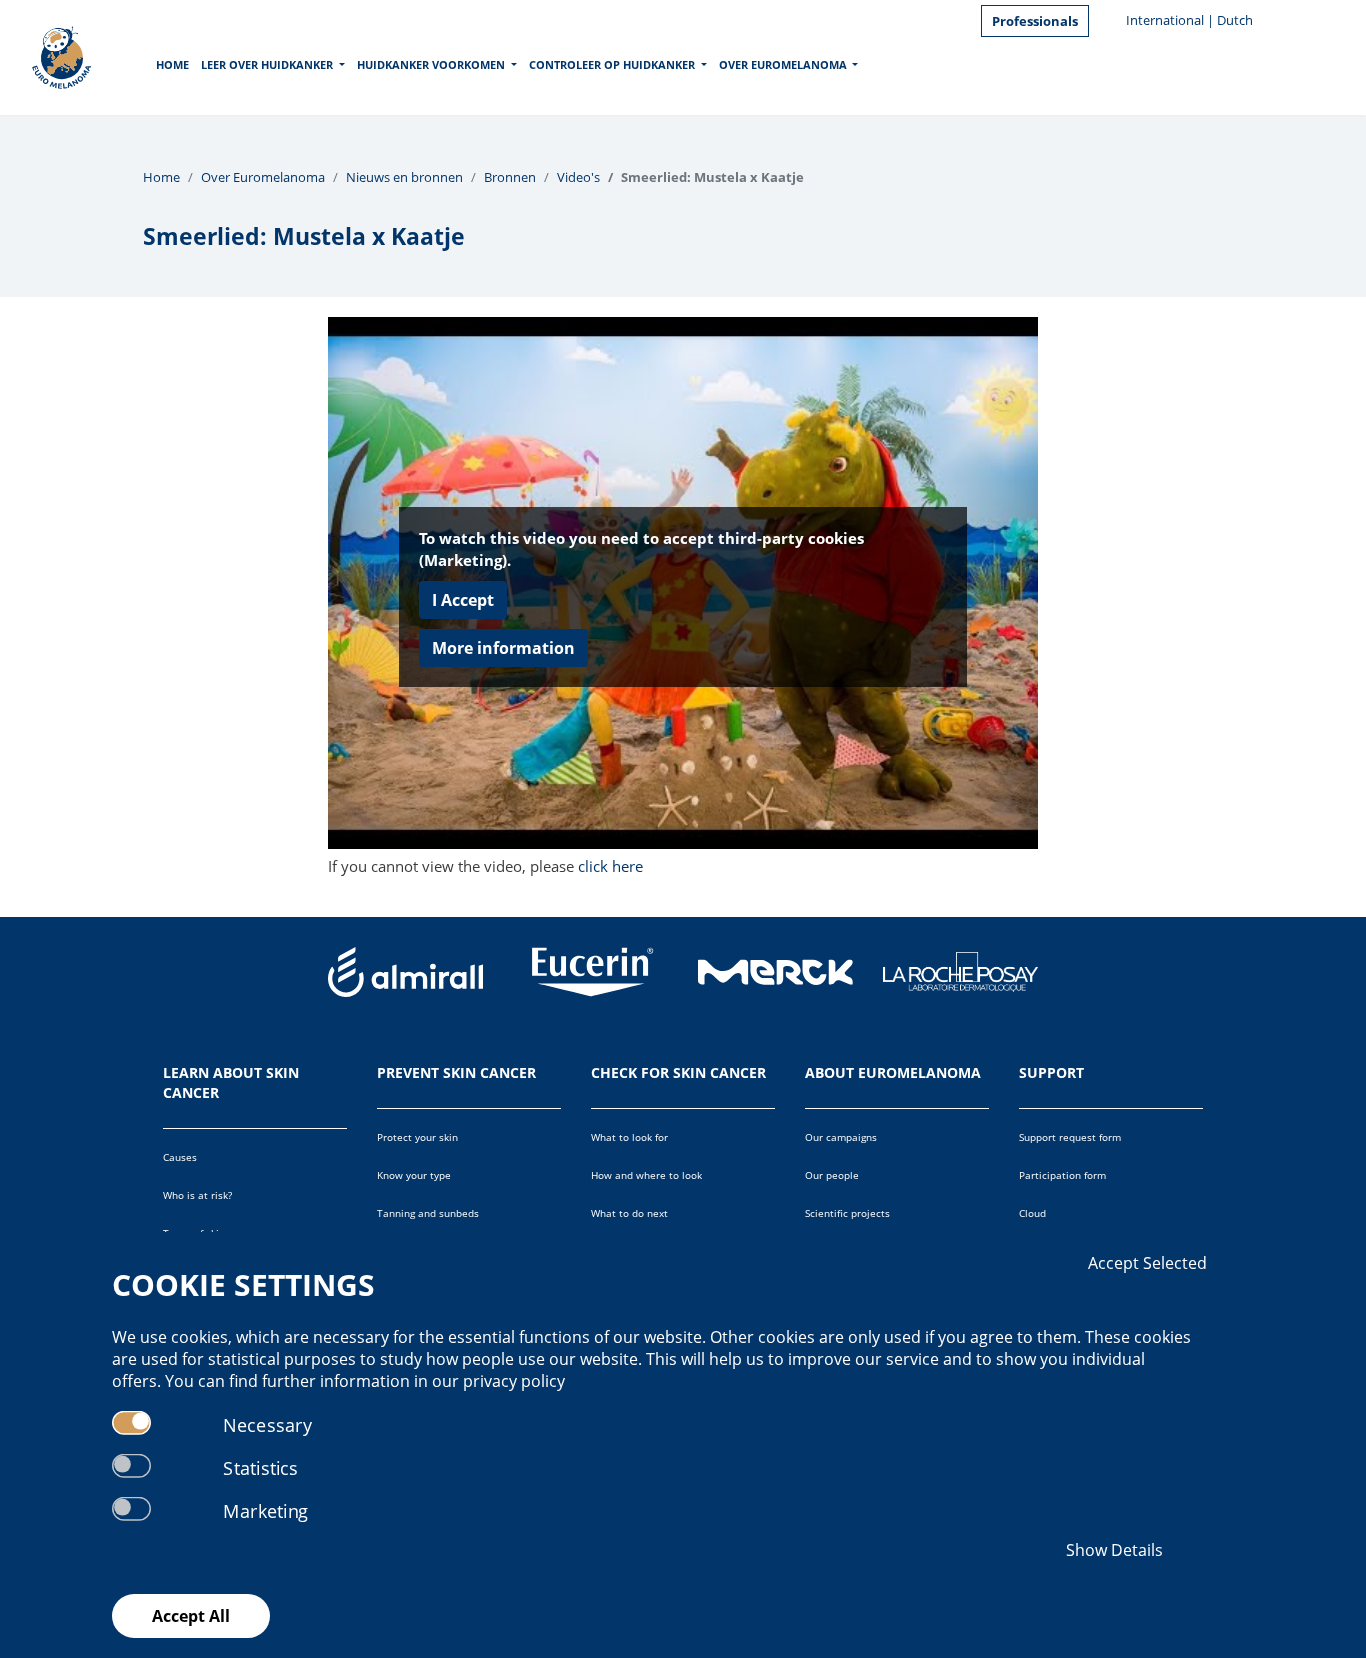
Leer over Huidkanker (267, 64)
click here (610, 866)
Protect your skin (417, 1137)
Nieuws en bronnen (404, 177)
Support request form (1070, 1137)
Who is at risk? (197, 1195)
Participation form (1062, 1175)
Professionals (1035, 21)
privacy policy (514, 1381)
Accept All (191, 1616)
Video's (578, 177)
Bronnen (510, 177)
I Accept (463, 600)
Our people (832, 1175)
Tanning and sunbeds (428, 1213)
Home (172, 64)
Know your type (414, 1175)
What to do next (629, 1213)
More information (503, 648)
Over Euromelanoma (783, 64)
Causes (180, 1157)
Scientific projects (847, 1213)
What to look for (629, 1137)
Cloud (1032, 1213)
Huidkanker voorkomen (431, 64)
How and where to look (646, 1175)
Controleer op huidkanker (612, 64)
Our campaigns (841, 1137)
